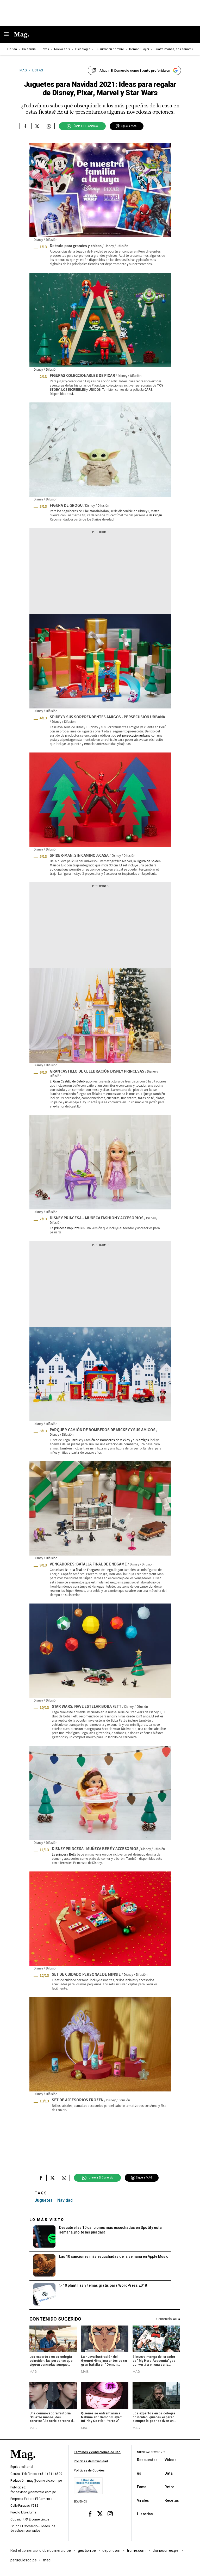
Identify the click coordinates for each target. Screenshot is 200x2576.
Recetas (172, 2500)
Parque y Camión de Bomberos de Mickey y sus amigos (110, 1440)
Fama (142, 2487)
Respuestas (147, 2460)
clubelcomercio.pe (55, 2550)
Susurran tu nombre (110, 49)
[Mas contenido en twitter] (100, 2514)
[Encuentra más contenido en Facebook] (25, 126)
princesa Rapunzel (67, 1228)
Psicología (83, 49)
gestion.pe (87, 2550)
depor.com (111, 2550)
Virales (143, 2500)
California (29, 49)
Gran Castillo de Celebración (73, 1081)
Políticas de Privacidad (91, 2461)
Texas (45, 49)
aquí (70, 393)
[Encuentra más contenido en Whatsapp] (49, 126)
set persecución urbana (133, 735)
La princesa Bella (64, 1854)
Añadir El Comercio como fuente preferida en (135, 71)
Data (169, 2473)
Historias (145, 2514)
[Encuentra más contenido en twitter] (37, 126)
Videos (171, 2460)
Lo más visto (47, 2220)
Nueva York (62, 49)
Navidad (65, 2200)
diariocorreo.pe (166, 2550)
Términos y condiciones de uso (97, 2452)
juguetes (44, 2200)
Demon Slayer (139, 49)
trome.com (137, 2550)
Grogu (157, 515)
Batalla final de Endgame (83, 1570)
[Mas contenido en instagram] (110, 2514)
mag (47, 2560)
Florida (12, 49)
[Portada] (23, 2463)
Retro (170, 2487)
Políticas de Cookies (89, 2470)
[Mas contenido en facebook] (90, 2514)
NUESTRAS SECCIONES (151, 2452)
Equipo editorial (22, 2467)
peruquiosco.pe (24, 2560)
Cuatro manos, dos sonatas (174, 49)
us (139, 2473)
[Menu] (9, 35)
